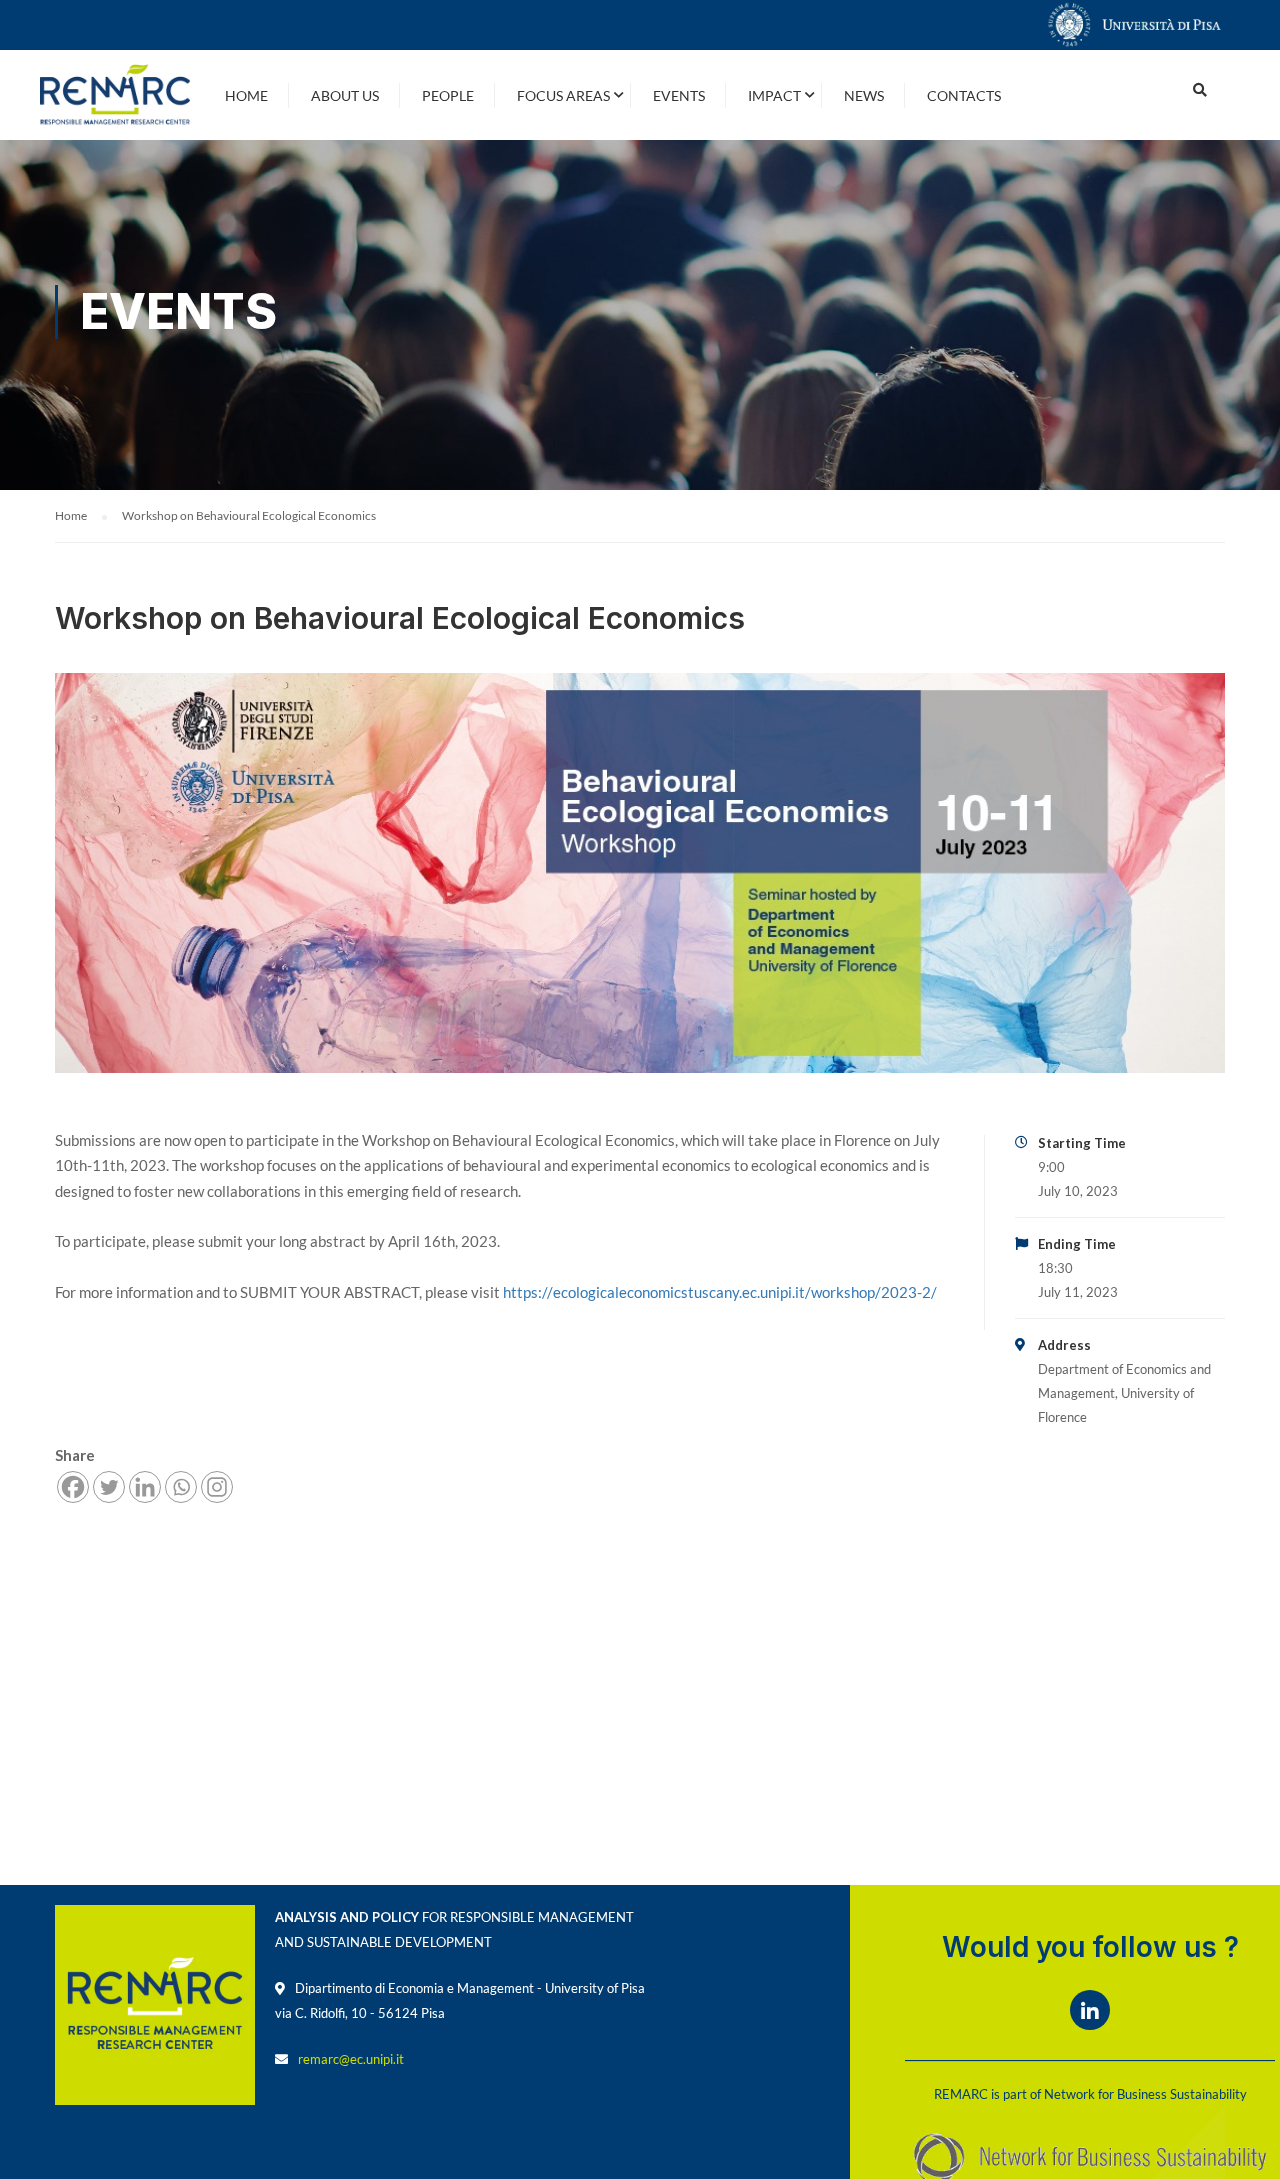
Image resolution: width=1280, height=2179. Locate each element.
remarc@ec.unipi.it (351, 2059)
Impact (774, 95)
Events (679, 95)
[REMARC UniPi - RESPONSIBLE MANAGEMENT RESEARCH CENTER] (115, 95)
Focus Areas (563, 95)
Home (246, 95)
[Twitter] (109, 1487)
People (448, 95)
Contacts (964, 95)
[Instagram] (217, 1487)
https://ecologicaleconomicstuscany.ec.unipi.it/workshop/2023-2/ (718, 1292)
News (864, 95)
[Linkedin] (145, 1487)
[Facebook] (73, 1487)
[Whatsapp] (181, 1487)
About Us (345, 95)
